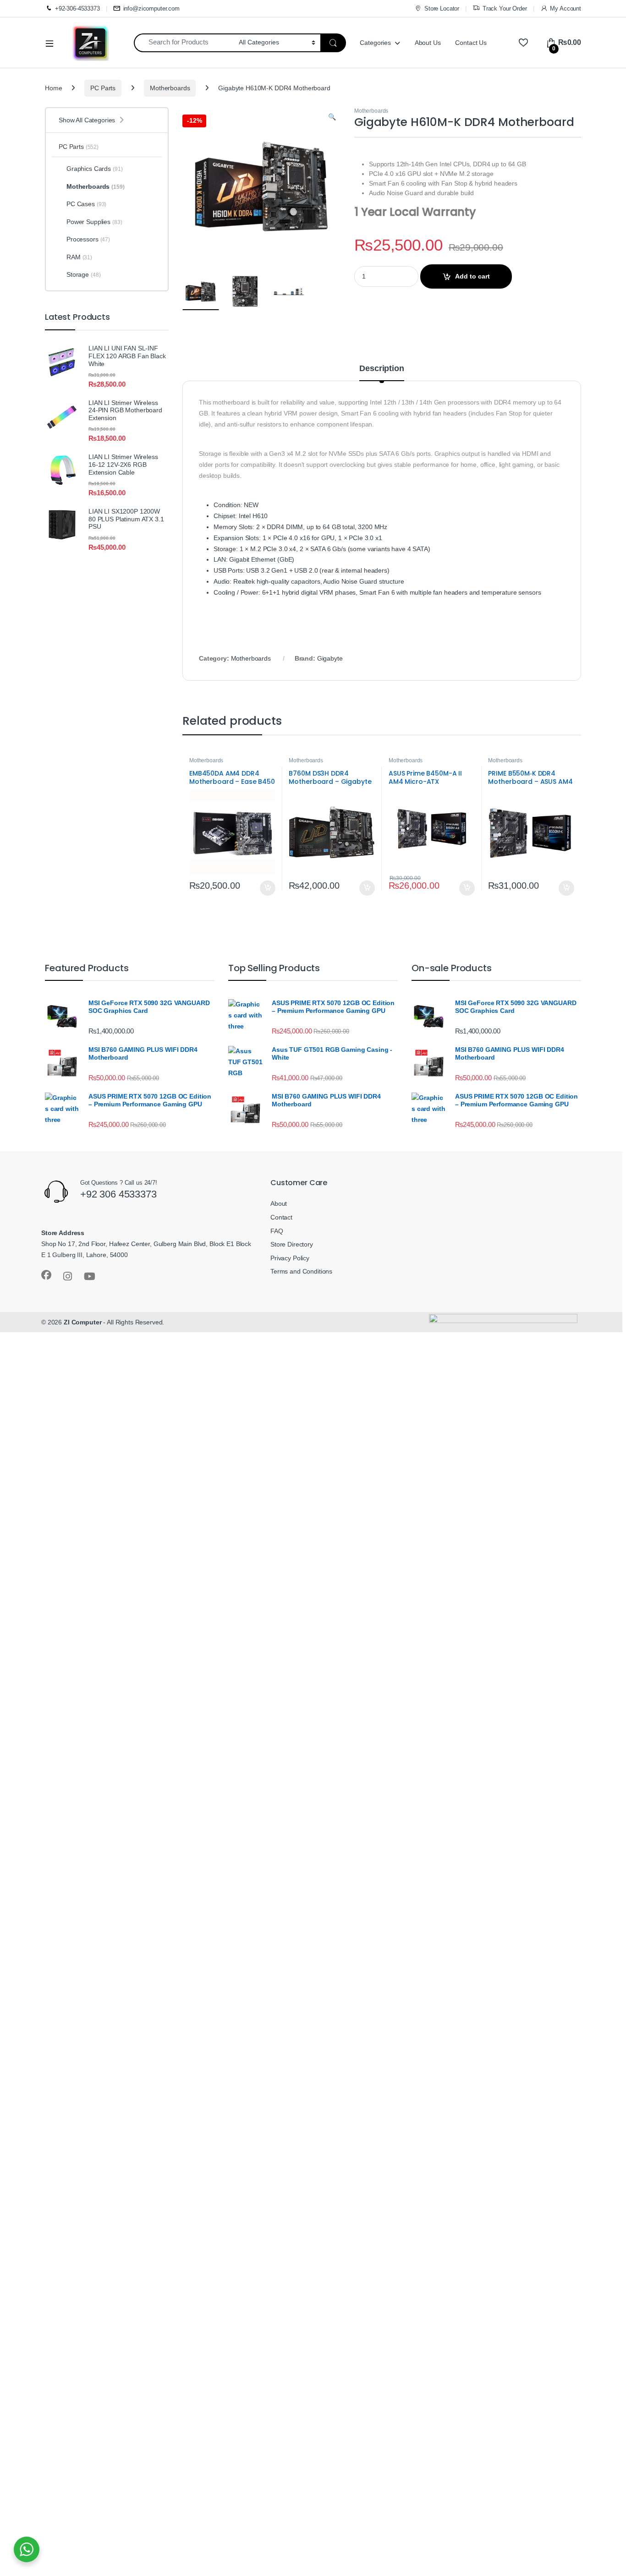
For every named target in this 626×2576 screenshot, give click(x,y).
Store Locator (442, 8)
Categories (375, 43)
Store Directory (292, 1244)
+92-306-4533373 (77, 8)
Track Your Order (505, 8)
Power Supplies (94, 222)
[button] (332, 117)
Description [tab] (382, 369)
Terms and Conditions (301, 1271)
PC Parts (103, 88)
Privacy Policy (290, 1258)
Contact (281, 1217)
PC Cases (86, 204)
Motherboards (170, 88)
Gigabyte (330, 658)
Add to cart (472, 276)
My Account (566, 8)
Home (53, 88)
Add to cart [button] (268, 888)
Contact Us (471, 43)
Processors (88, 239)
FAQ (277, 1231)
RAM (79, 257)
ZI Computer (82, 1322)
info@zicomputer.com (151, 8)
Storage (83, 274)
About (279, 1203)
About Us (428, 43)
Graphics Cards (95, 169)
